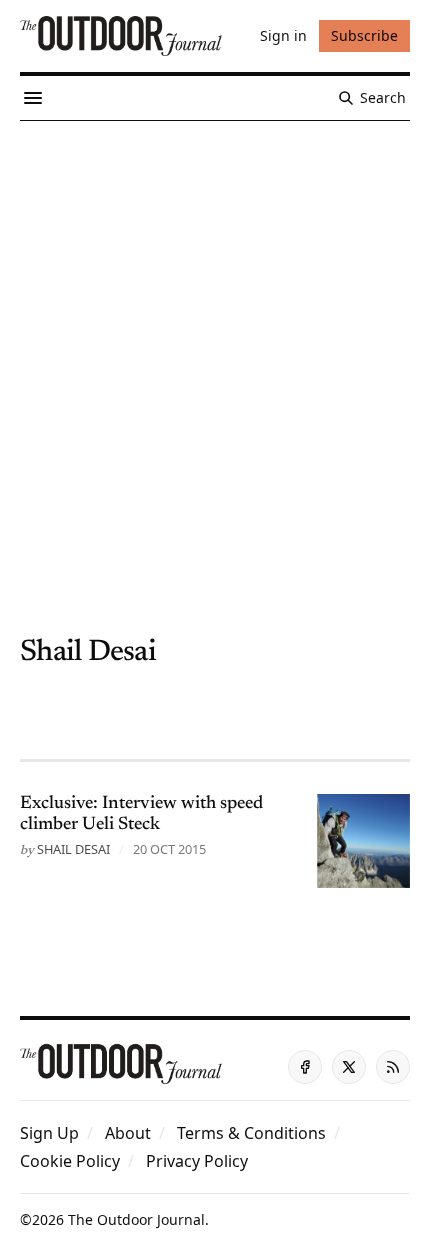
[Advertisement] (215, 346)
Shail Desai (73, 849)
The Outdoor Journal (136, 1219)
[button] (49, 1133)
